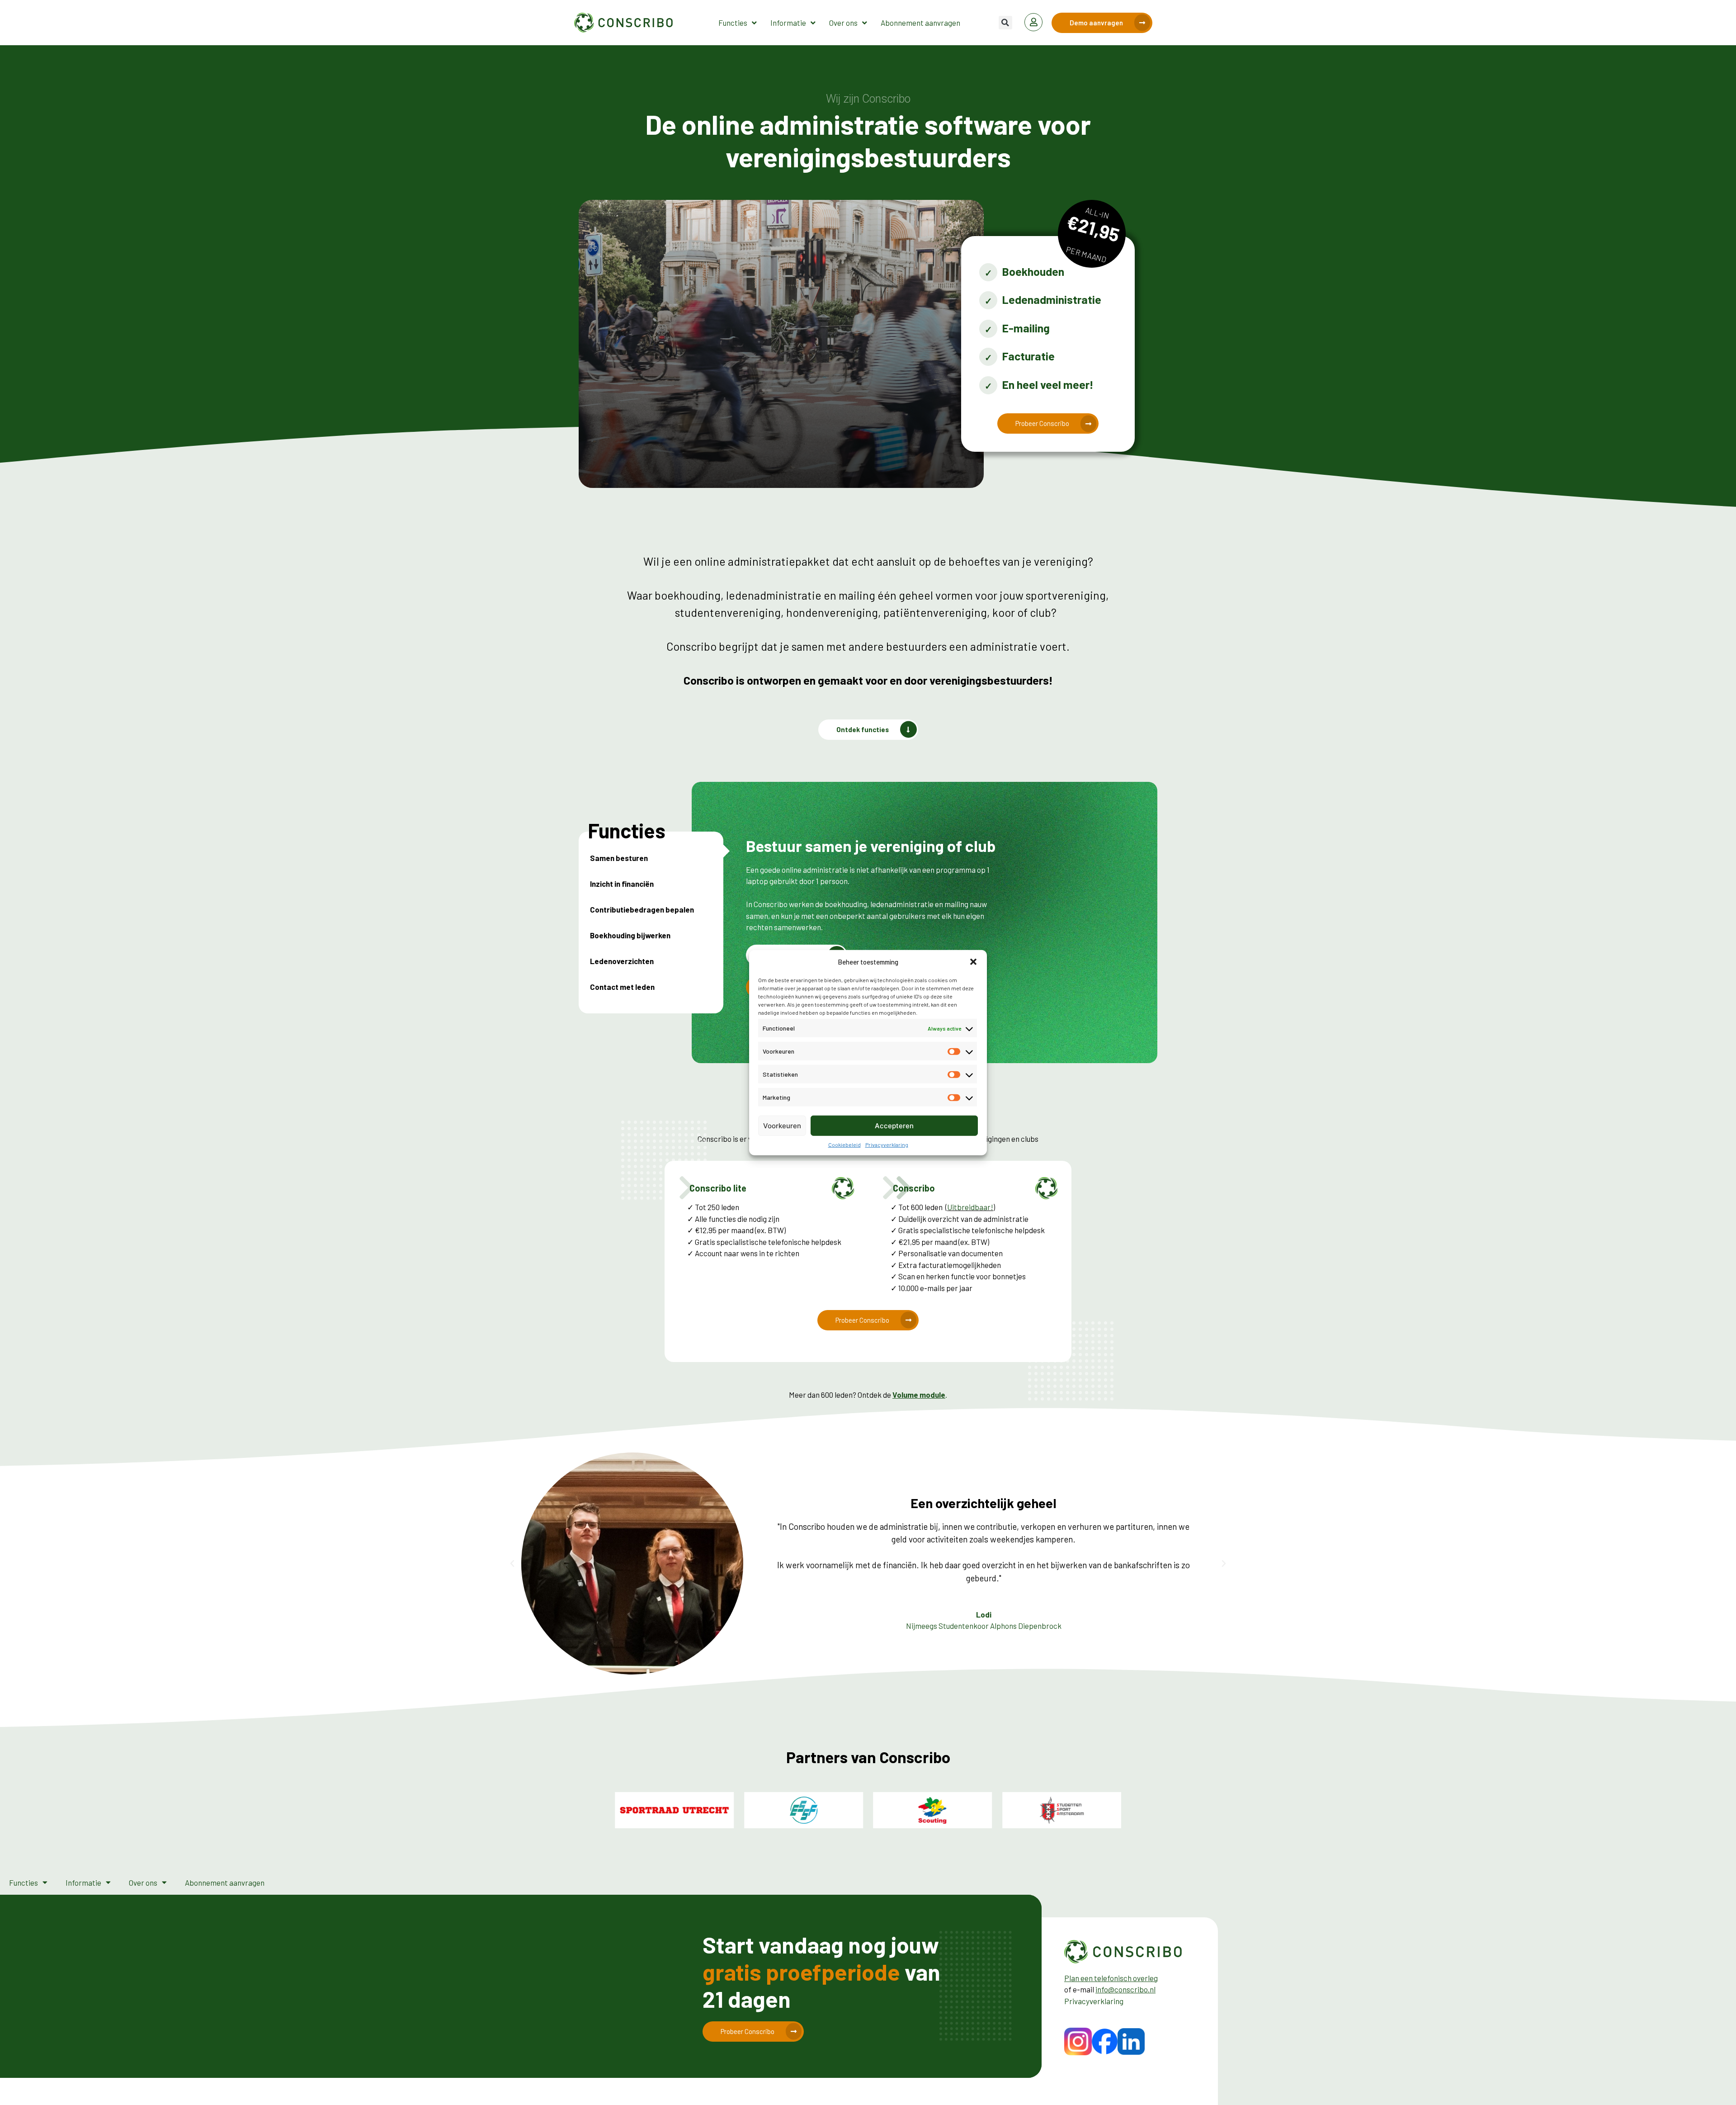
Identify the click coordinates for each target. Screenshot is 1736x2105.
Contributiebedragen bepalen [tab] (642, 909)
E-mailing (1026, 328)
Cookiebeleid (844, 1145)
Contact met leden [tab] (622, 987)
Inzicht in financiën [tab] (622, 884)
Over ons (843, 23)
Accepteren (894, 1125)
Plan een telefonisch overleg (1111, 1978)
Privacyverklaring (887, 1145)
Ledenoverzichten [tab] (622, 961)
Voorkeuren (782, 1125)
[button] (973, 962)
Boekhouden (1033, 271)
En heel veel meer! (1048, 384)
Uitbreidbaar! (970, 1207)
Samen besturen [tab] (619, 858)
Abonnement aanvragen (920, 23)
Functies (733, 23)
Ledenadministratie (1052, 299)
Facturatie (1028, 356)
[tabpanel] (873, 923)
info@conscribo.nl (1125, 1989)
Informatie (788, 23)
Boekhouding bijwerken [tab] (630, 935)
